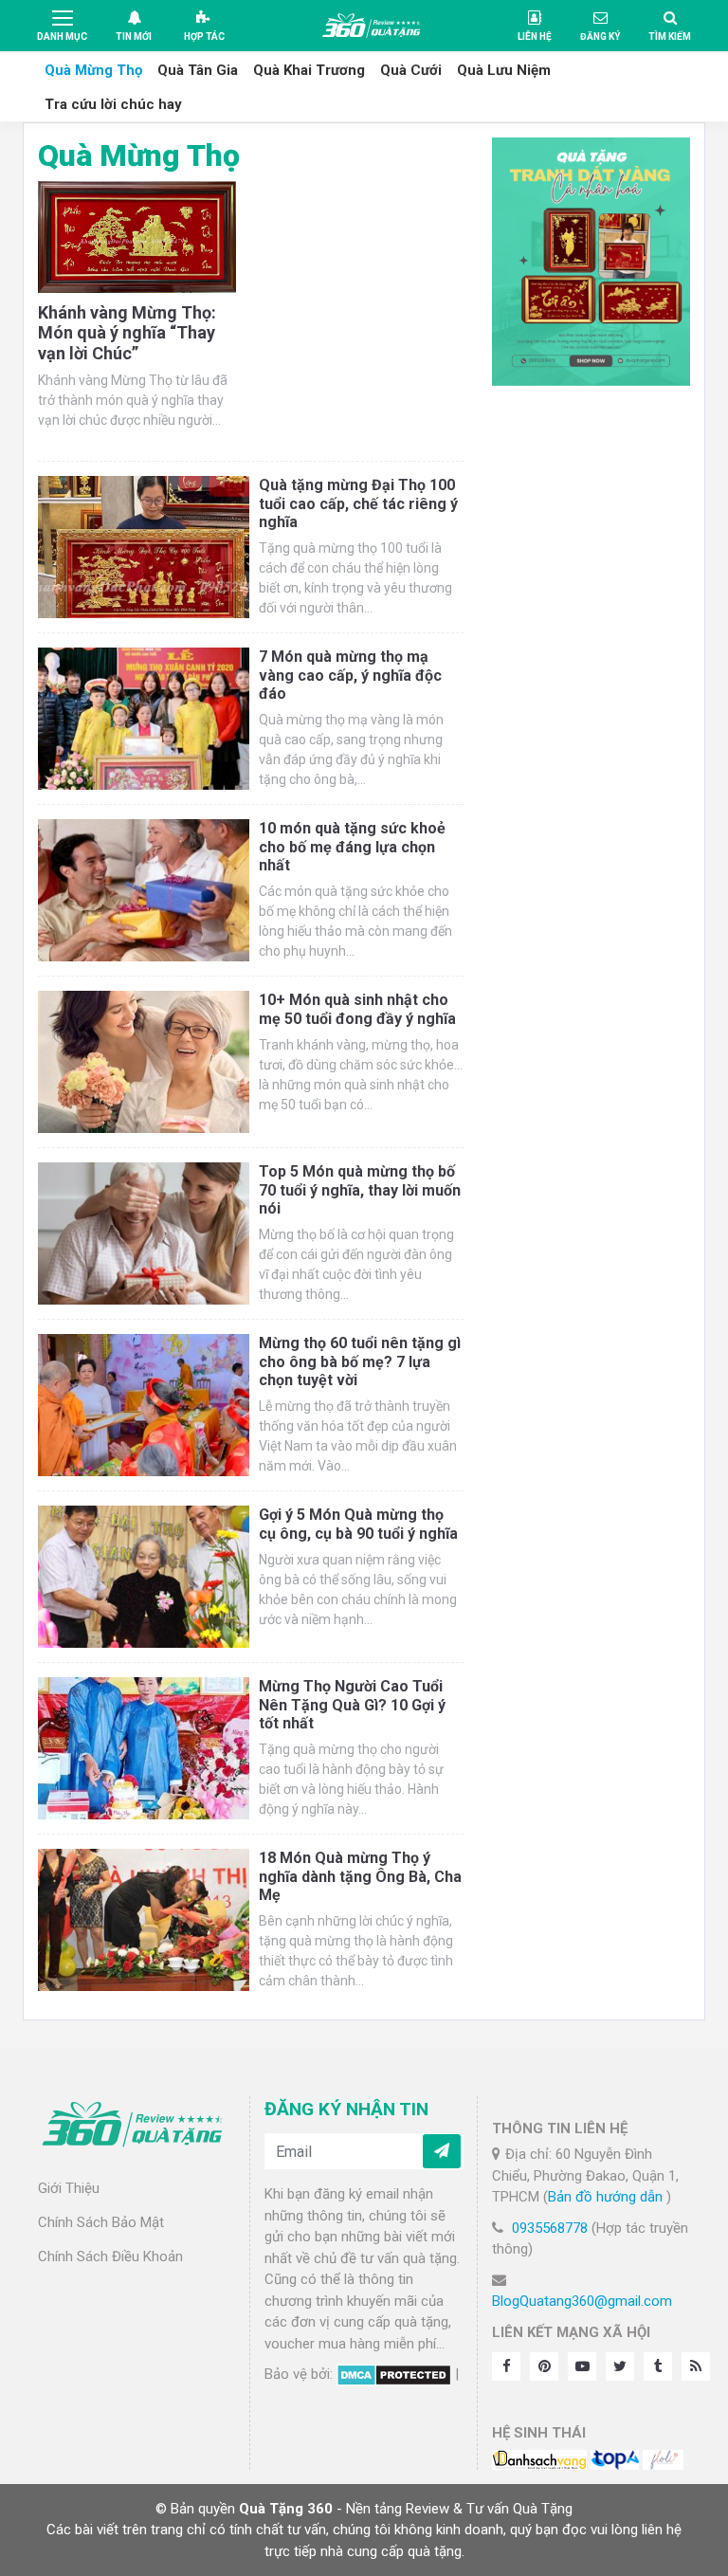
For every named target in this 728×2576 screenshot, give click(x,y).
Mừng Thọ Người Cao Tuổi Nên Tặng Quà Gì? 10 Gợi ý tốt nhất (352, 1704)
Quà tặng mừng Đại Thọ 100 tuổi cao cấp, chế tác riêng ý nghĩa (358, 503)
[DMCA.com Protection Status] (394, 2374)
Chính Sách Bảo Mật (101, 2222)
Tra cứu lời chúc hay (113, 104)
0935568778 (550, 2228)
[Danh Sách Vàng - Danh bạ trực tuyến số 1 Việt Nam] (539, 2458)
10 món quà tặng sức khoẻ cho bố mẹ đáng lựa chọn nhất (352, 846)
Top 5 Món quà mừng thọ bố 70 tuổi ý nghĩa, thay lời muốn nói (360, 1189)
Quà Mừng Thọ (93, 70)
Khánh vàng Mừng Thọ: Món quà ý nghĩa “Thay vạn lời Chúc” (127, 333)
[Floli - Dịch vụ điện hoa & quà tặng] (663, 2458)
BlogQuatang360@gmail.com (582, 2301)
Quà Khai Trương (309, 70)
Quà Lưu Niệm (504, 70)
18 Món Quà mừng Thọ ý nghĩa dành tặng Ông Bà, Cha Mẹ (360, 1876)
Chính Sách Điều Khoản (110, 2256)
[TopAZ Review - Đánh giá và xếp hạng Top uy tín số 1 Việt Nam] (615, 2458)
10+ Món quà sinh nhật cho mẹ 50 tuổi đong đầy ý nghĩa (357, 1009)
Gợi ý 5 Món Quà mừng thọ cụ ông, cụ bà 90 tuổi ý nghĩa (358, 1524)
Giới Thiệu (69, 2188)
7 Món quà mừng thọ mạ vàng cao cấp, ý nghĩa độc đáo (350, 675)
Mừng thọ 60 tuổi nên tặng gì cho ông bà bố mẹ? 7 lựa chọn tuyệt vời (360, 1361)
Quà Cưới (411, 70)
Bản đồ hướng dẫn (607, 2197)
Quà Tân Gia (198, 70)
